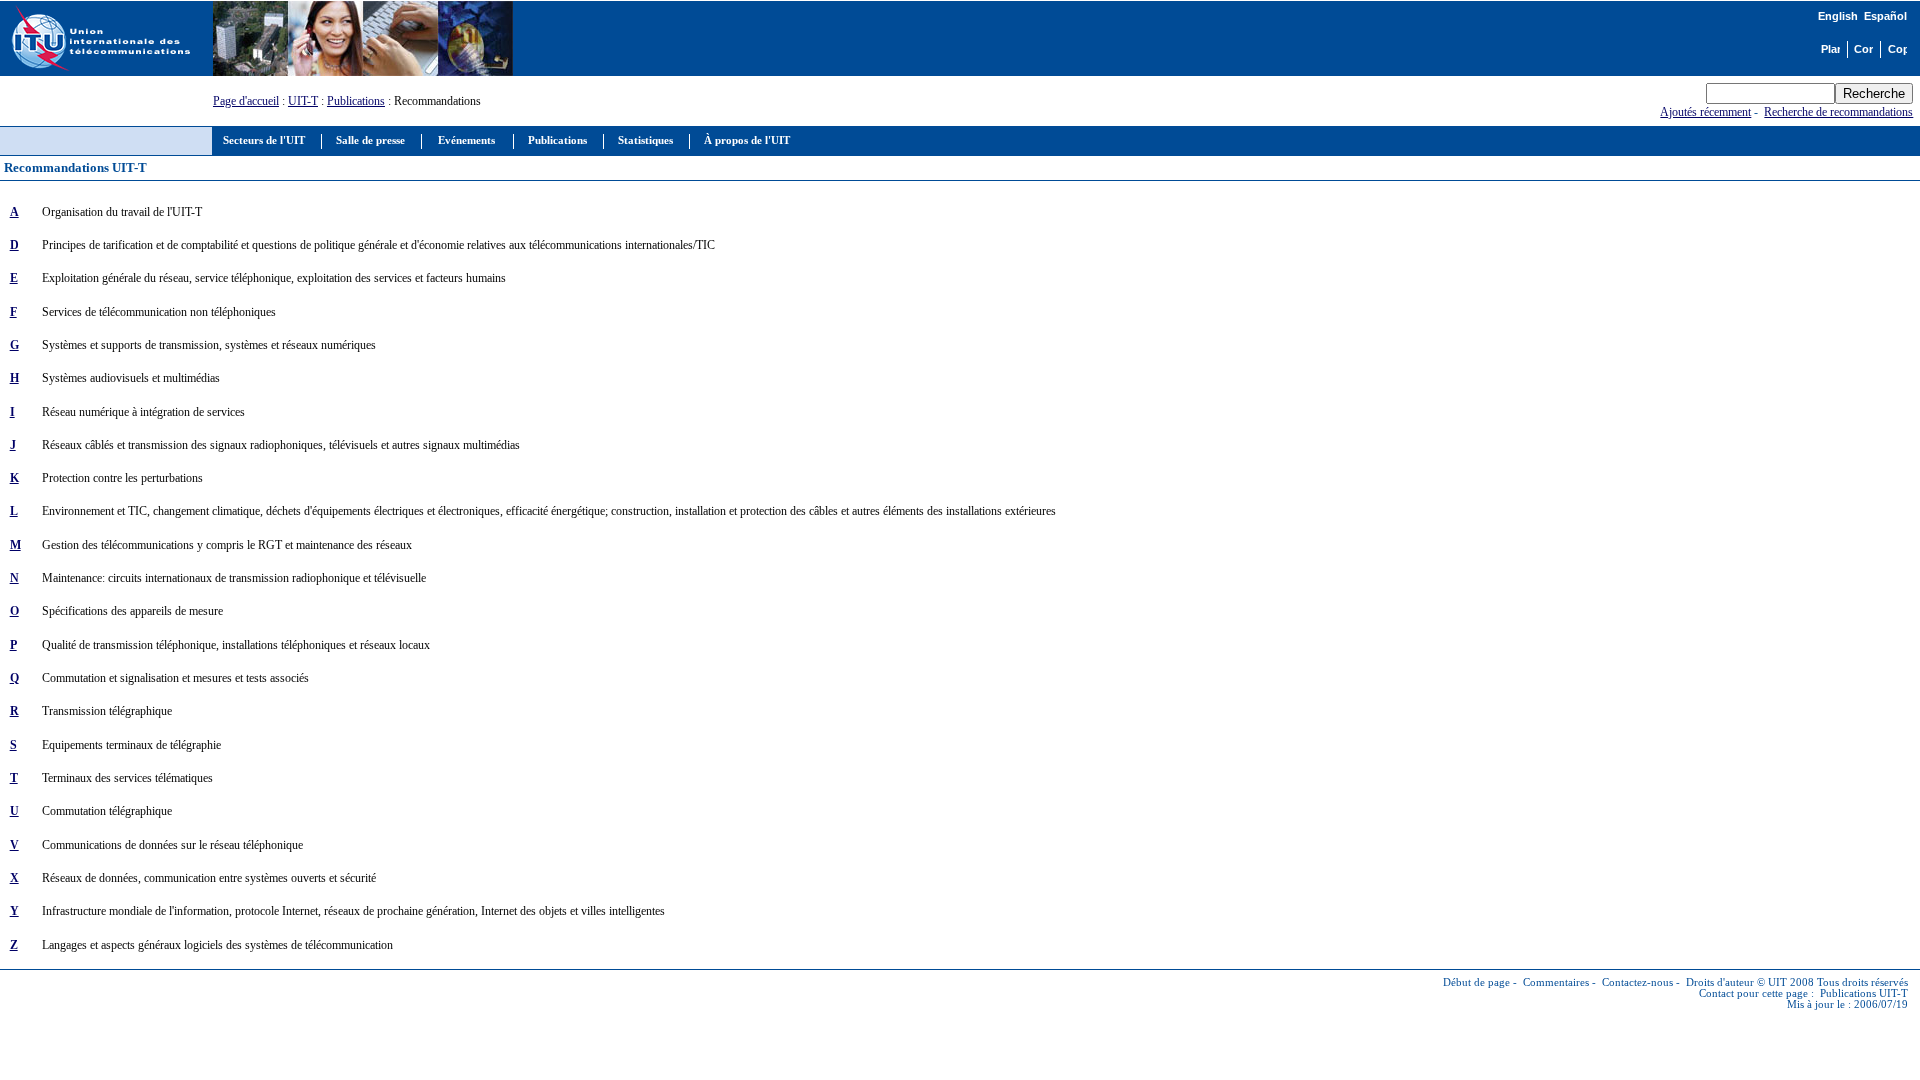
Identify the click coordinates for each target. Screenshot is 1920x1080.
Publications (356, 101)
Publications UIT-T (1864, 993)
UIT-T (303, 101)
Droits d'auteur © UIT (1736, 982)
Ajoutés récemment (1705, 112)
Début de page (1476, 982)
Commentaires (1556, 982)
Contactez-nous (1637, 982)
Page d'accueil (246, 101)
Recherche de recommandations (1838, 112)
